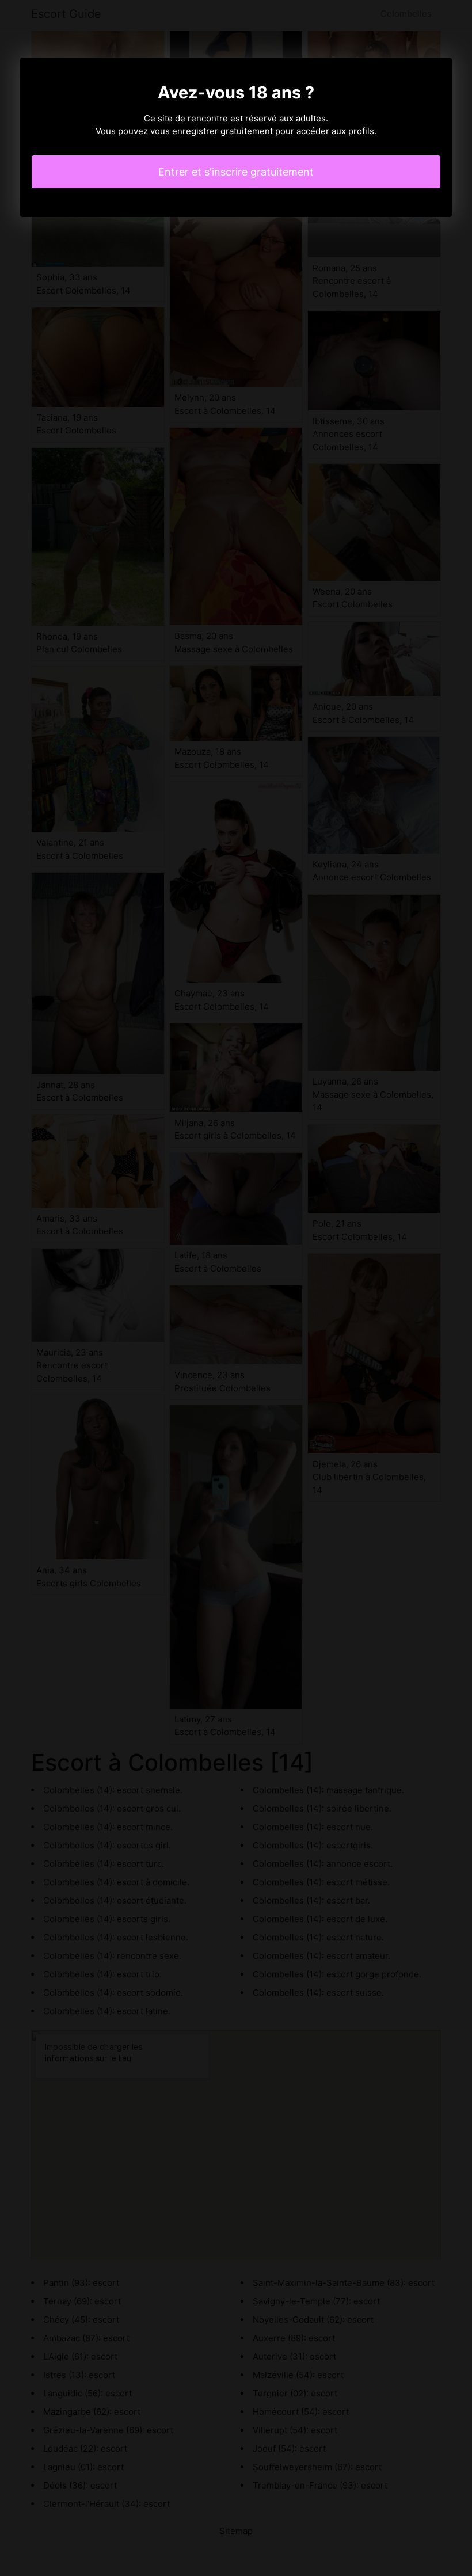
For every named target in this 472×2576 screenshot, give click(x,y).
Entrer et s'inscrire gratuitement (236, 172)
